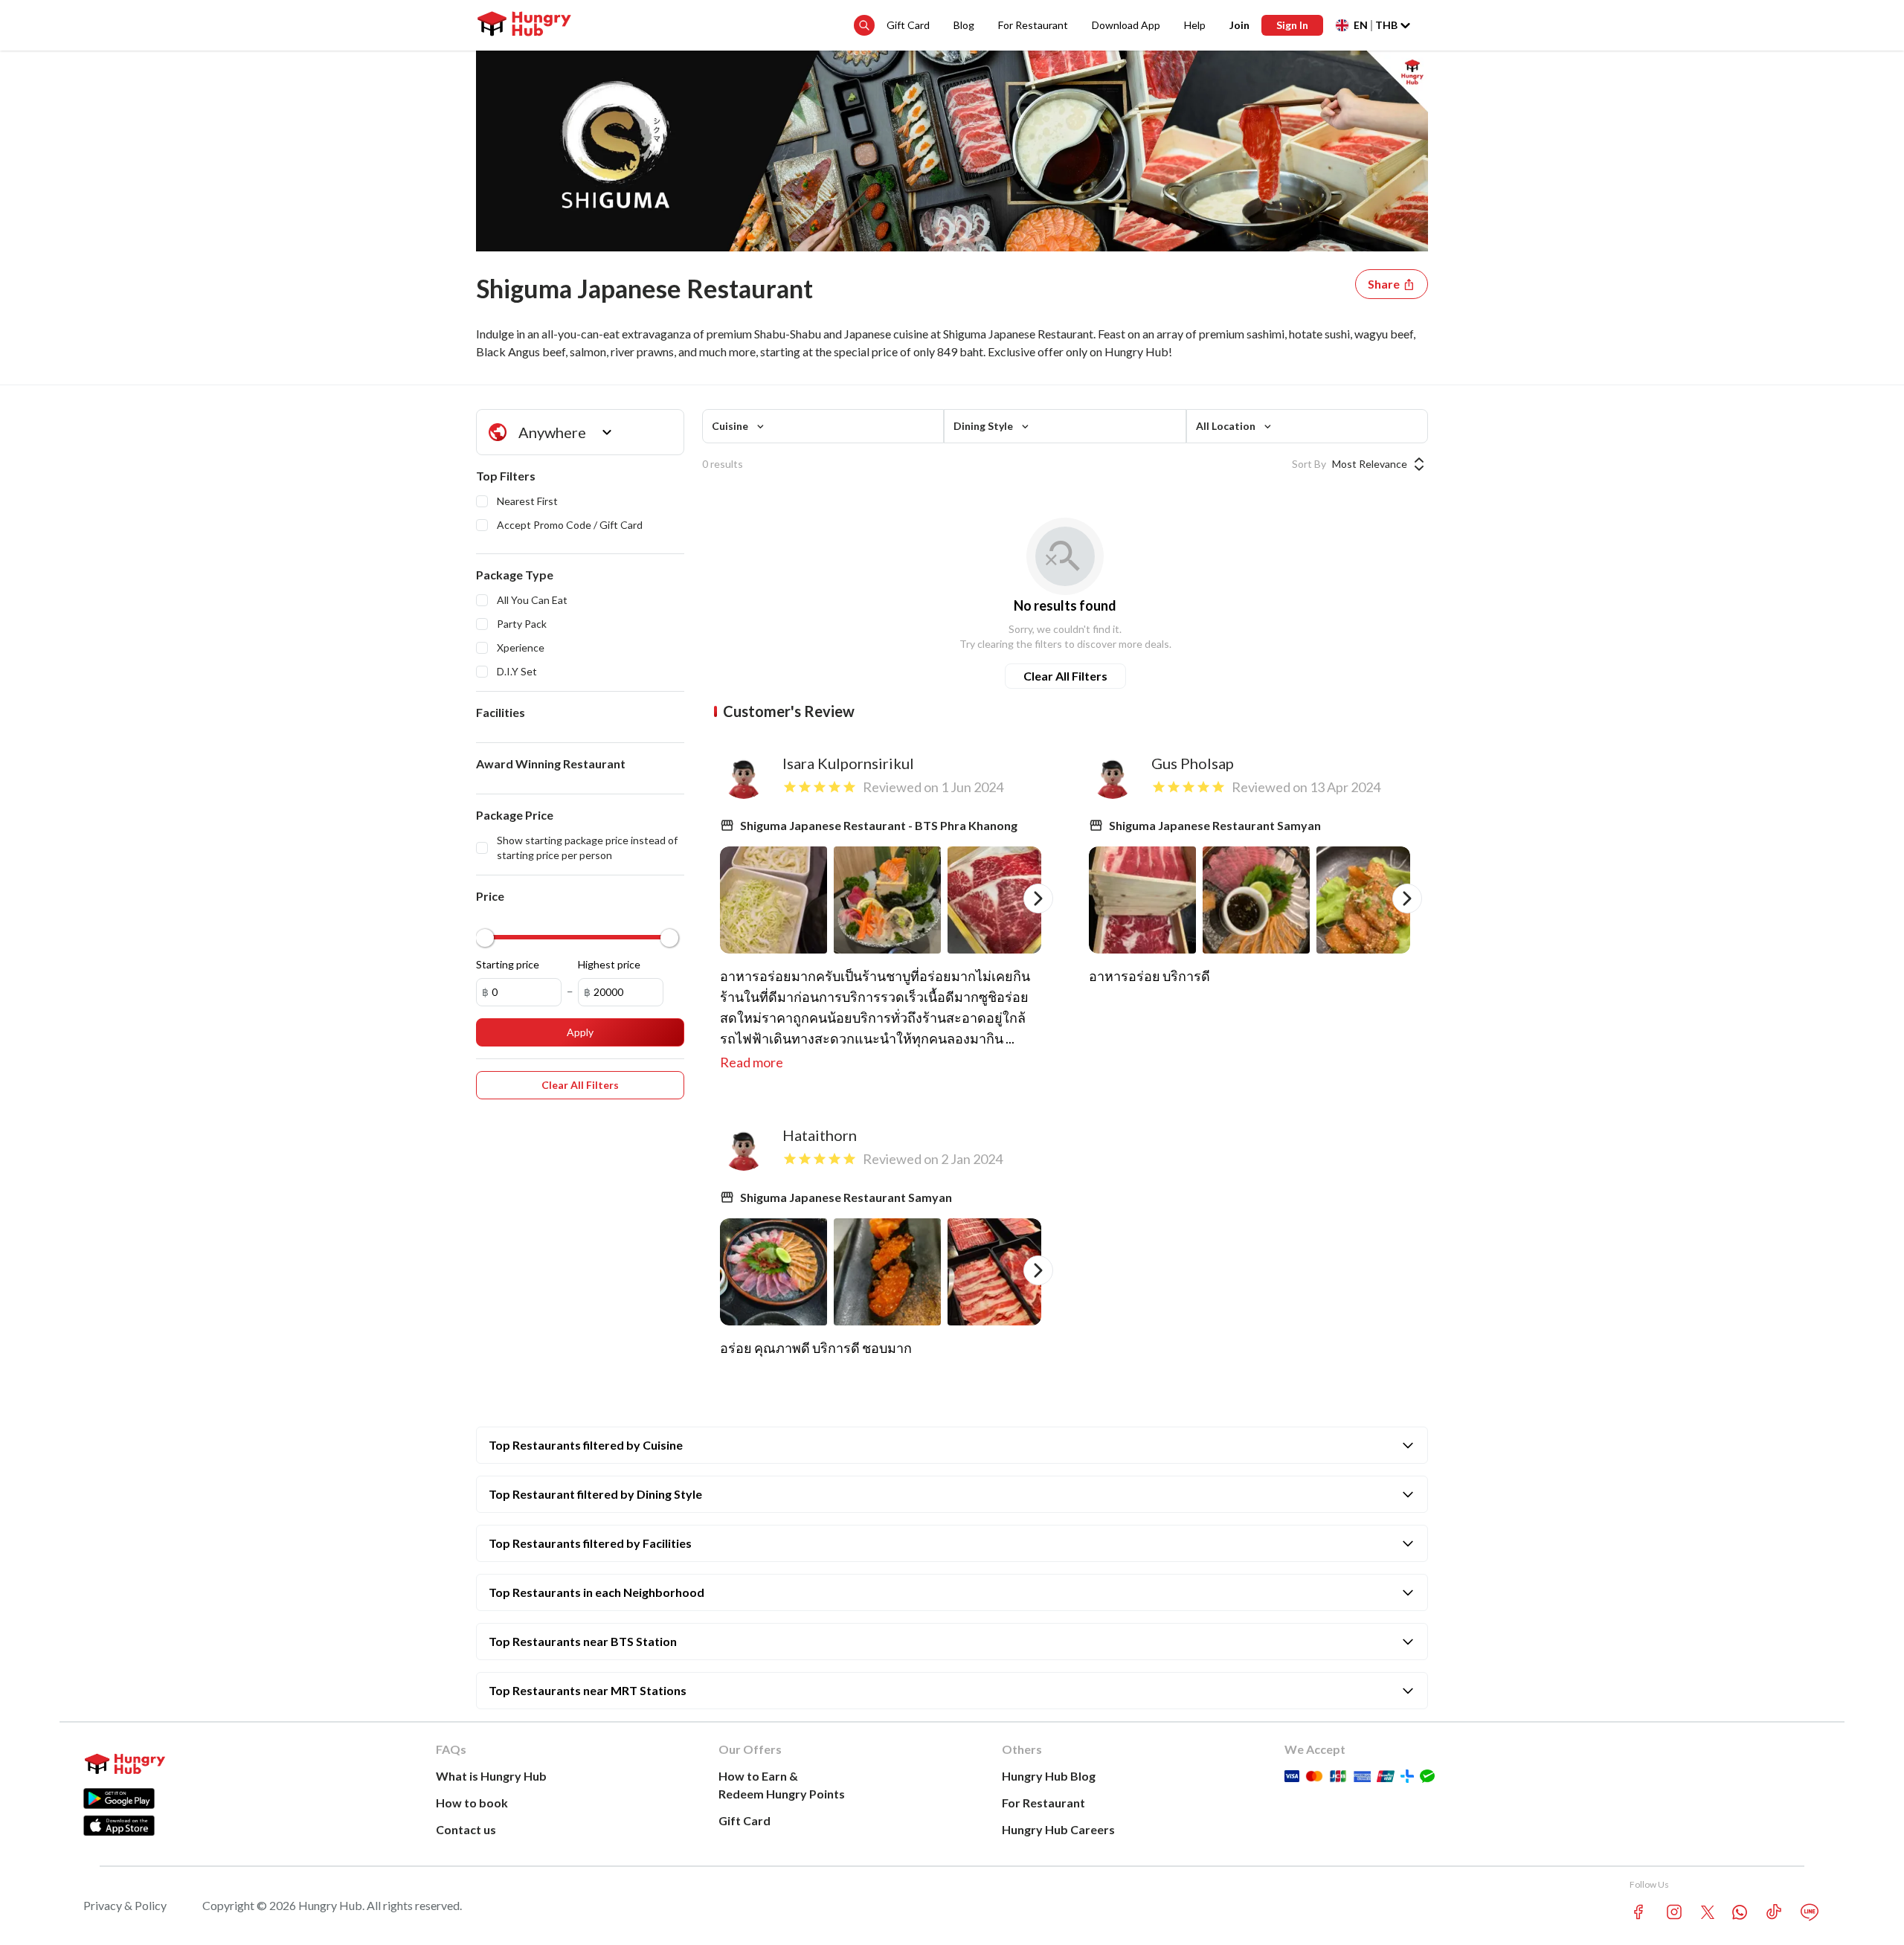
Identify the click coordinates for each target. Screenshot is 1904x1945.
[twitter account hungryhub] (1708, 1912)
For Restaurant (1033, 25)
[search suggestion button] (864, 25)
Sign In (1292, 25)
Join (1239, 25)
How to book (472, 1803)
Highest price (609, 964)
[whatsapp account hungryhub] (1740, 1912)
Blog (964, 25)
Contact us (466, 1829)
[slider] (485, 938)
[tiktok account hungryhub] (1774, 1912)
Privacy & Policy (125, 1905)
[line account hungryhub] (1810, 1912)
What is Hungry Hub (491, 1776)
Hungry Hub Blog (1049, 1776)
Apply (580, 1032)
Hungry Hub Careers (1058, 1829)
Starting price (508, 964)
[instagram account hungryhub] (1674, 1912)
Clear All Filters (1065, 676)
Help (1195, 25)
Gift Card (908, 25)
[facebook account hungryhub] (1638, 1912)
